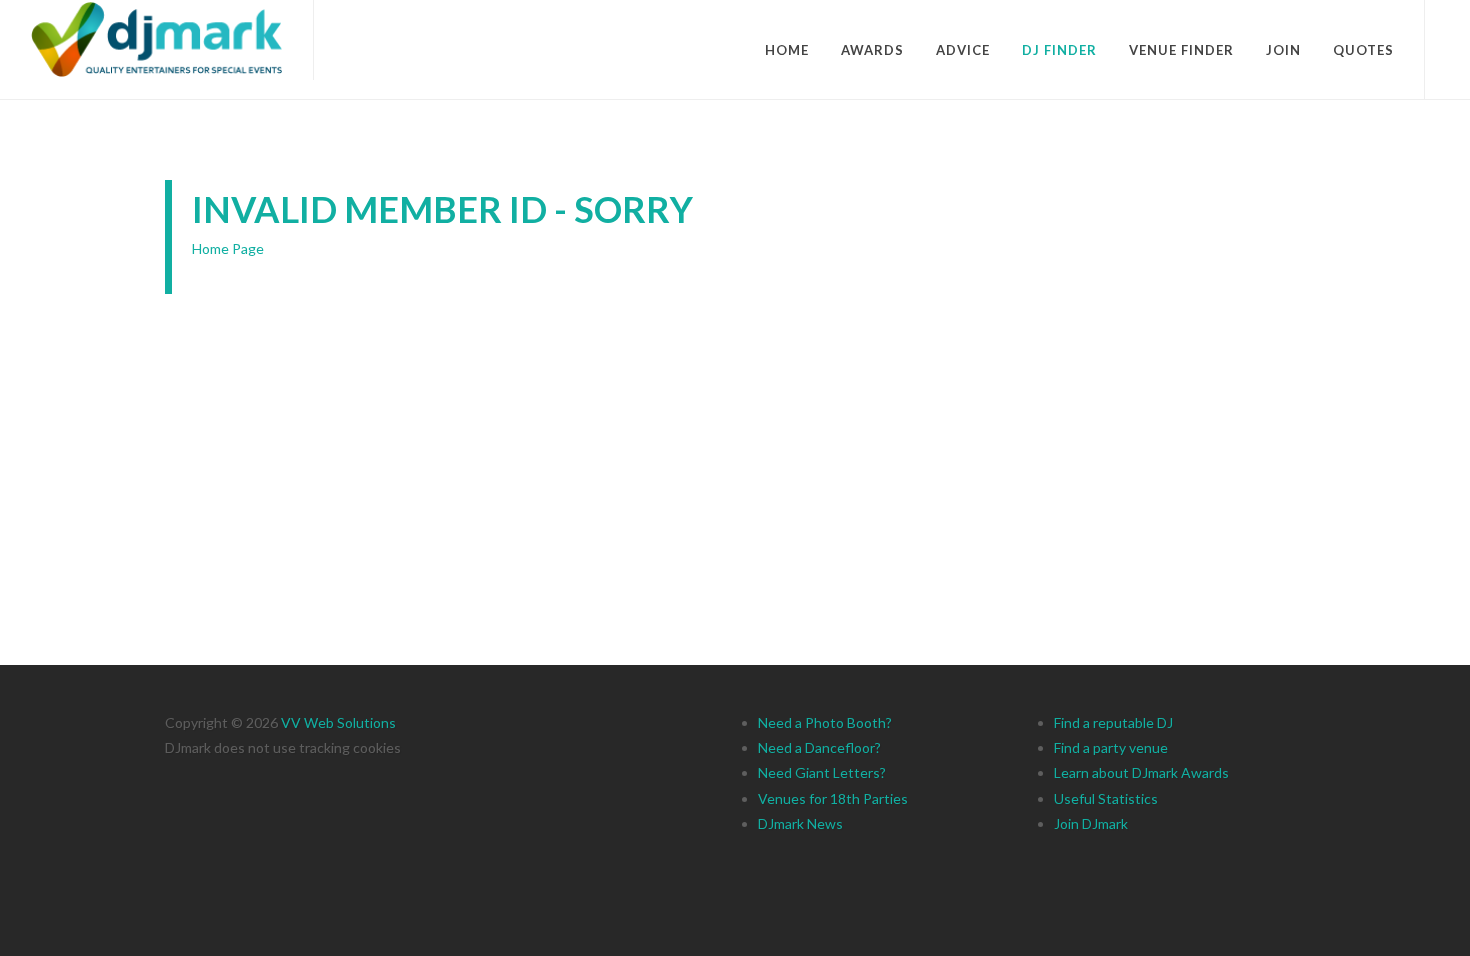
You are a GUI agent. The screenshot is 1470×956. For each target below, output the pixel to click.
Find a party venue (1111, 747)
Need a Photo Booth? (825, 722)
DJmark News (800, 823)
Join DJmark (1091, 823)
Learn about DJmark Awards (1141, 772)
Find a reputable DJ (1113, 722)
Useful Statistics (1106, 798)
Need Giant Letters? (822, 772)
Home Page (228, 248)
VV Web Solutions (338, 722)
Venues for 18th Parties (833, 798)
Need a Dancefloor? (819, 747)
